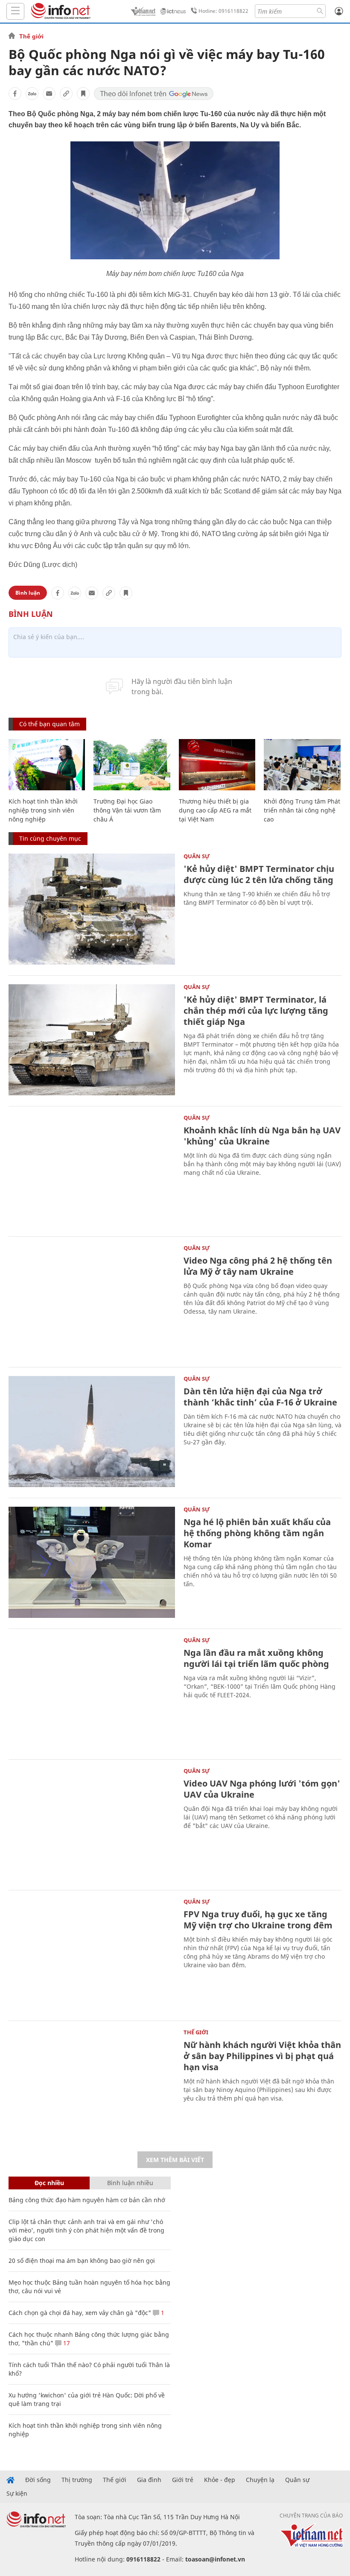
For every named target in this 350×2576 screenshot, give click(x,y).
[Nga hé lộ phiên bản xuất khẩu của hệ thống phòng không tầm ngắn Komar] (92, 1562)
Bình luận (28, 593)
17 (66, 2343)
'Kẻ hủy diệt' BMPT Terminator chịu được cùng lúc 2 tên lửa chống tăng (259, 874)
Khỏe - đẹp (220, 2480)
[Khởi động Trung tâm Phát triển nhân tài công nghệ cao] (302, 765)
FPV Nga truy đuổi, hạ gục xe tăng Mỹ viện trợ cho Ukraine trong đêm (258, 1920)
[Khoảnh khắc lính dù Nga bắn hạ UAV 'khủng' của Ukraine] (92, 1171)
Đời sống (38, 2480)
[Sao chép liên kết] (66, 94)
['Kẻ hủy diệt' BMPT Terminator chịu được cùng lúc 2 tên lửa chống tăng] (92, 909)
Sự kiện (17, 2494)
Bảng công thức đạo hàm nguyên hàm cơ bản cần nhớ (87, 2200)
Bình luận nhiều (130, 2183)
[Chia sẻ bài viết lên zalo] (32, 94)
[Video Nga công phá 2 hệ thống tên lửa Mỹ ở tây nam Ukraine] (92, 1301)
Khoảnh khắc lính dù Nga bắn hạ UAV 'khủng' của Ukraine (262, 1136)
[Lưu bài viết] (83, 94)
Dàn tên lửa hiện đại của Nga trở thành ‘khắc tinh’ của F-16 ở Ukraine (260, 1397)
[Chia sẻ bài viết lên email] (49, 94)
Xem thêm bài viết (175, 2160)
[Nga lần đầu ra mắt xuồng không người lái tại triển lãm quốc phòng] (92, 1693)
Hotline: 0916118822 (223, 11)
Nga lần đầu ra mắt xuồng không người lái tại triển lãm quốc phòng (256, 1658)
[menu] (15, 11)
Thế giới (31, 36)
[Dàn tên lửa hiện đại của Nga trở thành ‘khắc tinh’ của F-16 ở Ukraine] (92, 1432)
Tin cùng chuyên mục (50, 838)
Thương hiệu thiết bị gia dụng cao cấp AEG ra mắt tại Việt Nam (215, 810)
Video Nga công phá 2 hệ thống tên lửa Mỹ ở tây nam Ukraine (258, 1266)
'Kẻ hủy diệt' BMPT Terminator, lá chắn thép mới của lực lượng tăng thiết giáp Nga (256, 1011)
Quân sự (197, 856)
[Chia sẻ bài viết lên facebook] (15, 94)
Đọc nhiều (49, 2183)
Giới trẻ (183, 2480)
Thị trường (77, 2480)
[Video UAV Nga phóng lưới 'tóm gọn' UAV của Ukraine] (92, 1824)
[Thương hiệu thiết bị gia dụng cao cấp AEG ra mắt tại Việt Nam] (217, 765)
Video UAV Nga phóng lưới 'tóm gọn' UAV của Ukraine (262, 1789)
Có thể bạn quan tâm (50, 724)
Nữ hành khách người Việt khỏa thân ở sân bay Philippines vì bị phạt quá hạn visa (262, 2056)
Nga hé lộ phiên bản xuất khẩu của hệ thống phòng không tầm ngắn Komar (257, 1533)
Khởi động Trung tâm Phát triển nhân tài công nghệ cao (302, 810)
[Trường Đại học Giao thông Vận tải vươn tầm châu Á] (132, 765)
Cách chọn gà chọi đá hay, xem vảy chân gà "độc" (80, 2313)
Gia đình (149, 2480)
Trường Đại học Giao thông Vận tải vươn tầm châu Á (127, 810)
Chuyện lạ (260, 2480)
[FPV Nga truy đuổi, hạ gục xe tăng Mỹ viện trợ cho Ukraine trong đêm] (92, 1954)
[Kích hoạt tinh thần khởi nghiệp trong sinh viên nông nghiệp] (47, 765)
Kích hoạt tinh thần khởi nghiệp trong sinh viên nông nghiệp (43, 810)
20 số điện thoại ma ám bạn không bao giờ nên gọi (82, 2261)
